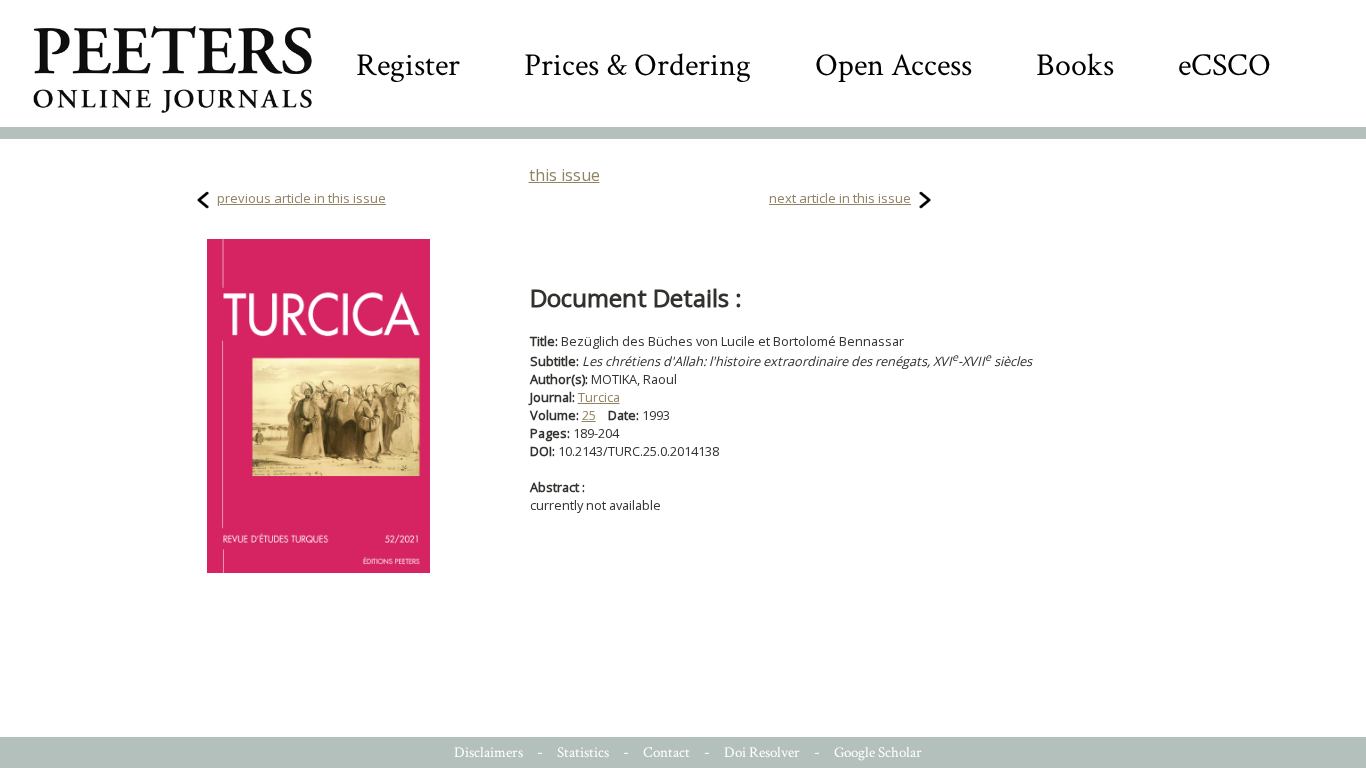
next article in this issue (840, 198)
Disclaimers (488, 752)
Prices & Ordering (637, 65)
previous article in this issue (301, 198)
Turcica (599, 397)
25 (589, 415)
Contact (666, 752)
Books (1075, 65)
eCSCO (1224, 65)
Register (408, 65)
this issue (564, 175)
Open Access (893, 65)
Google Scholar (878, 752)
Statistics (583, 752)
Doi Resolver (762, 752)
